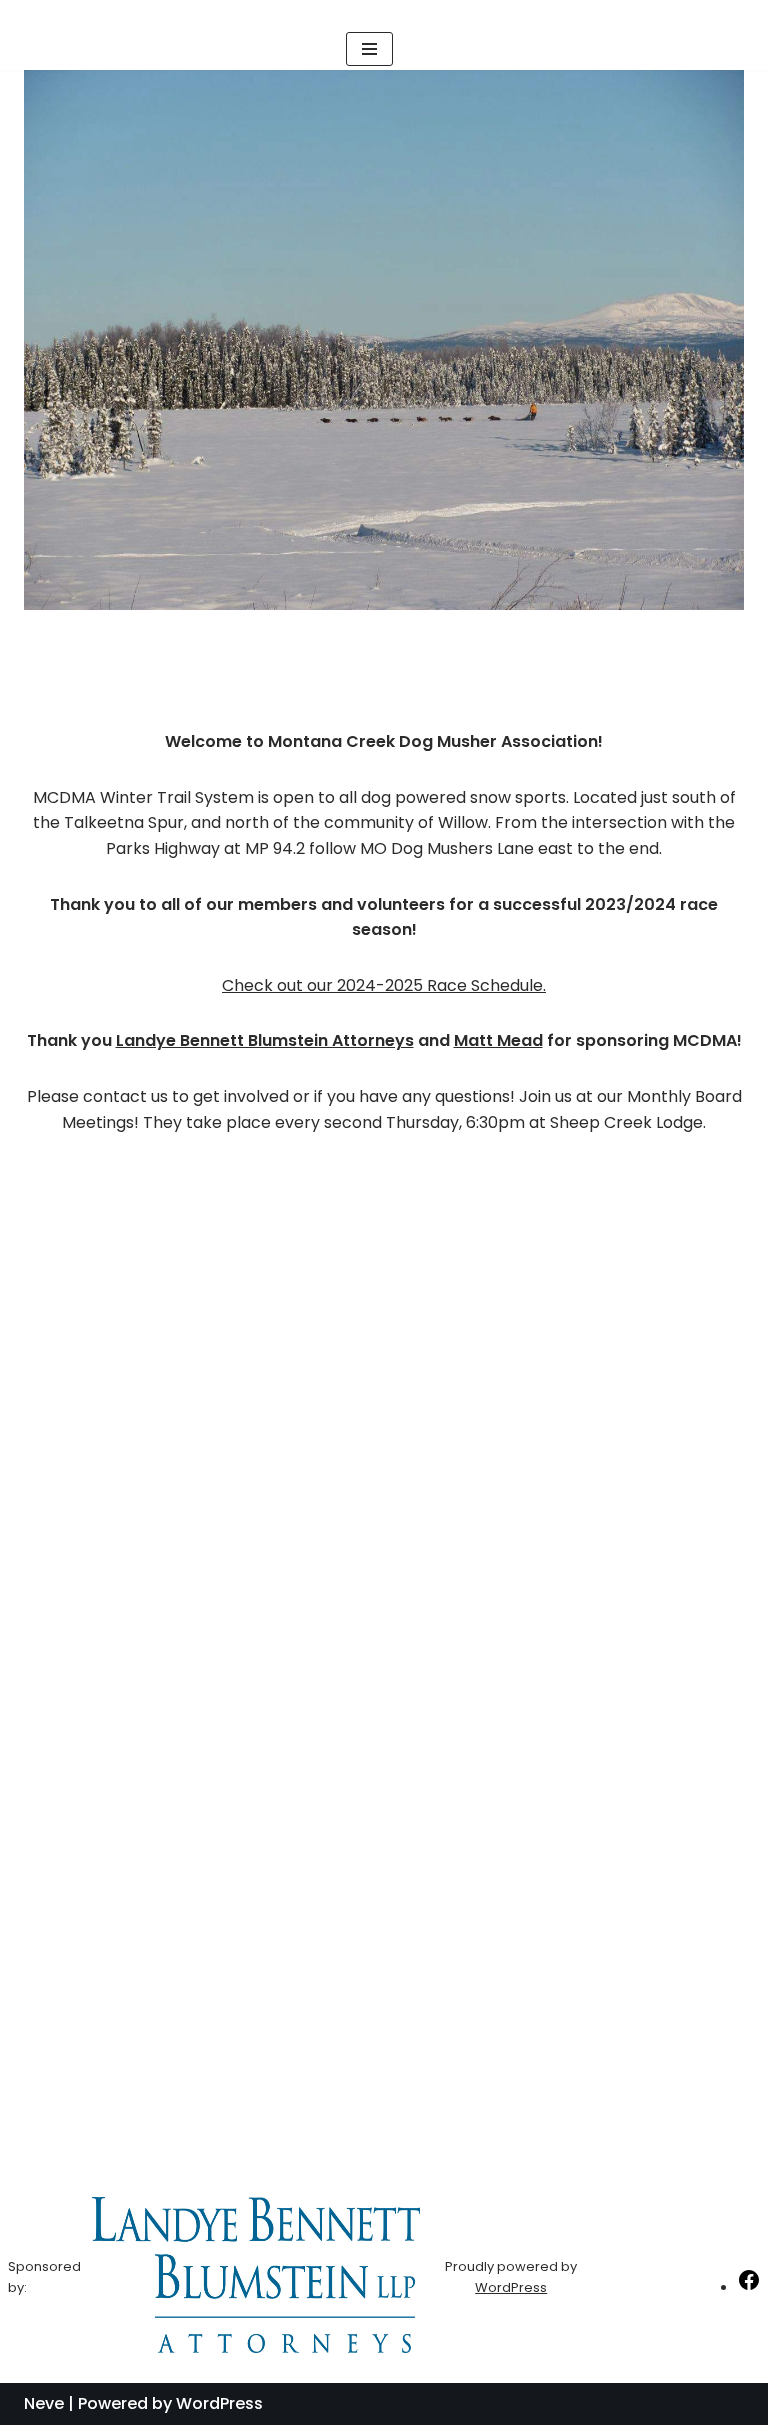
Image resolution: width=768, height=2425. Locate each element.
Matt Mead (498, 1040)
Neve (44, 2403)
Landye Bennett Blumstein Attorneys (265, 1040)
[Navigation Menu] (369, 49)
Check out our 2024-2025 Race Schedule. (384, 985)
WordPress (511, 2287)
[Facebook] (749, 2287)
